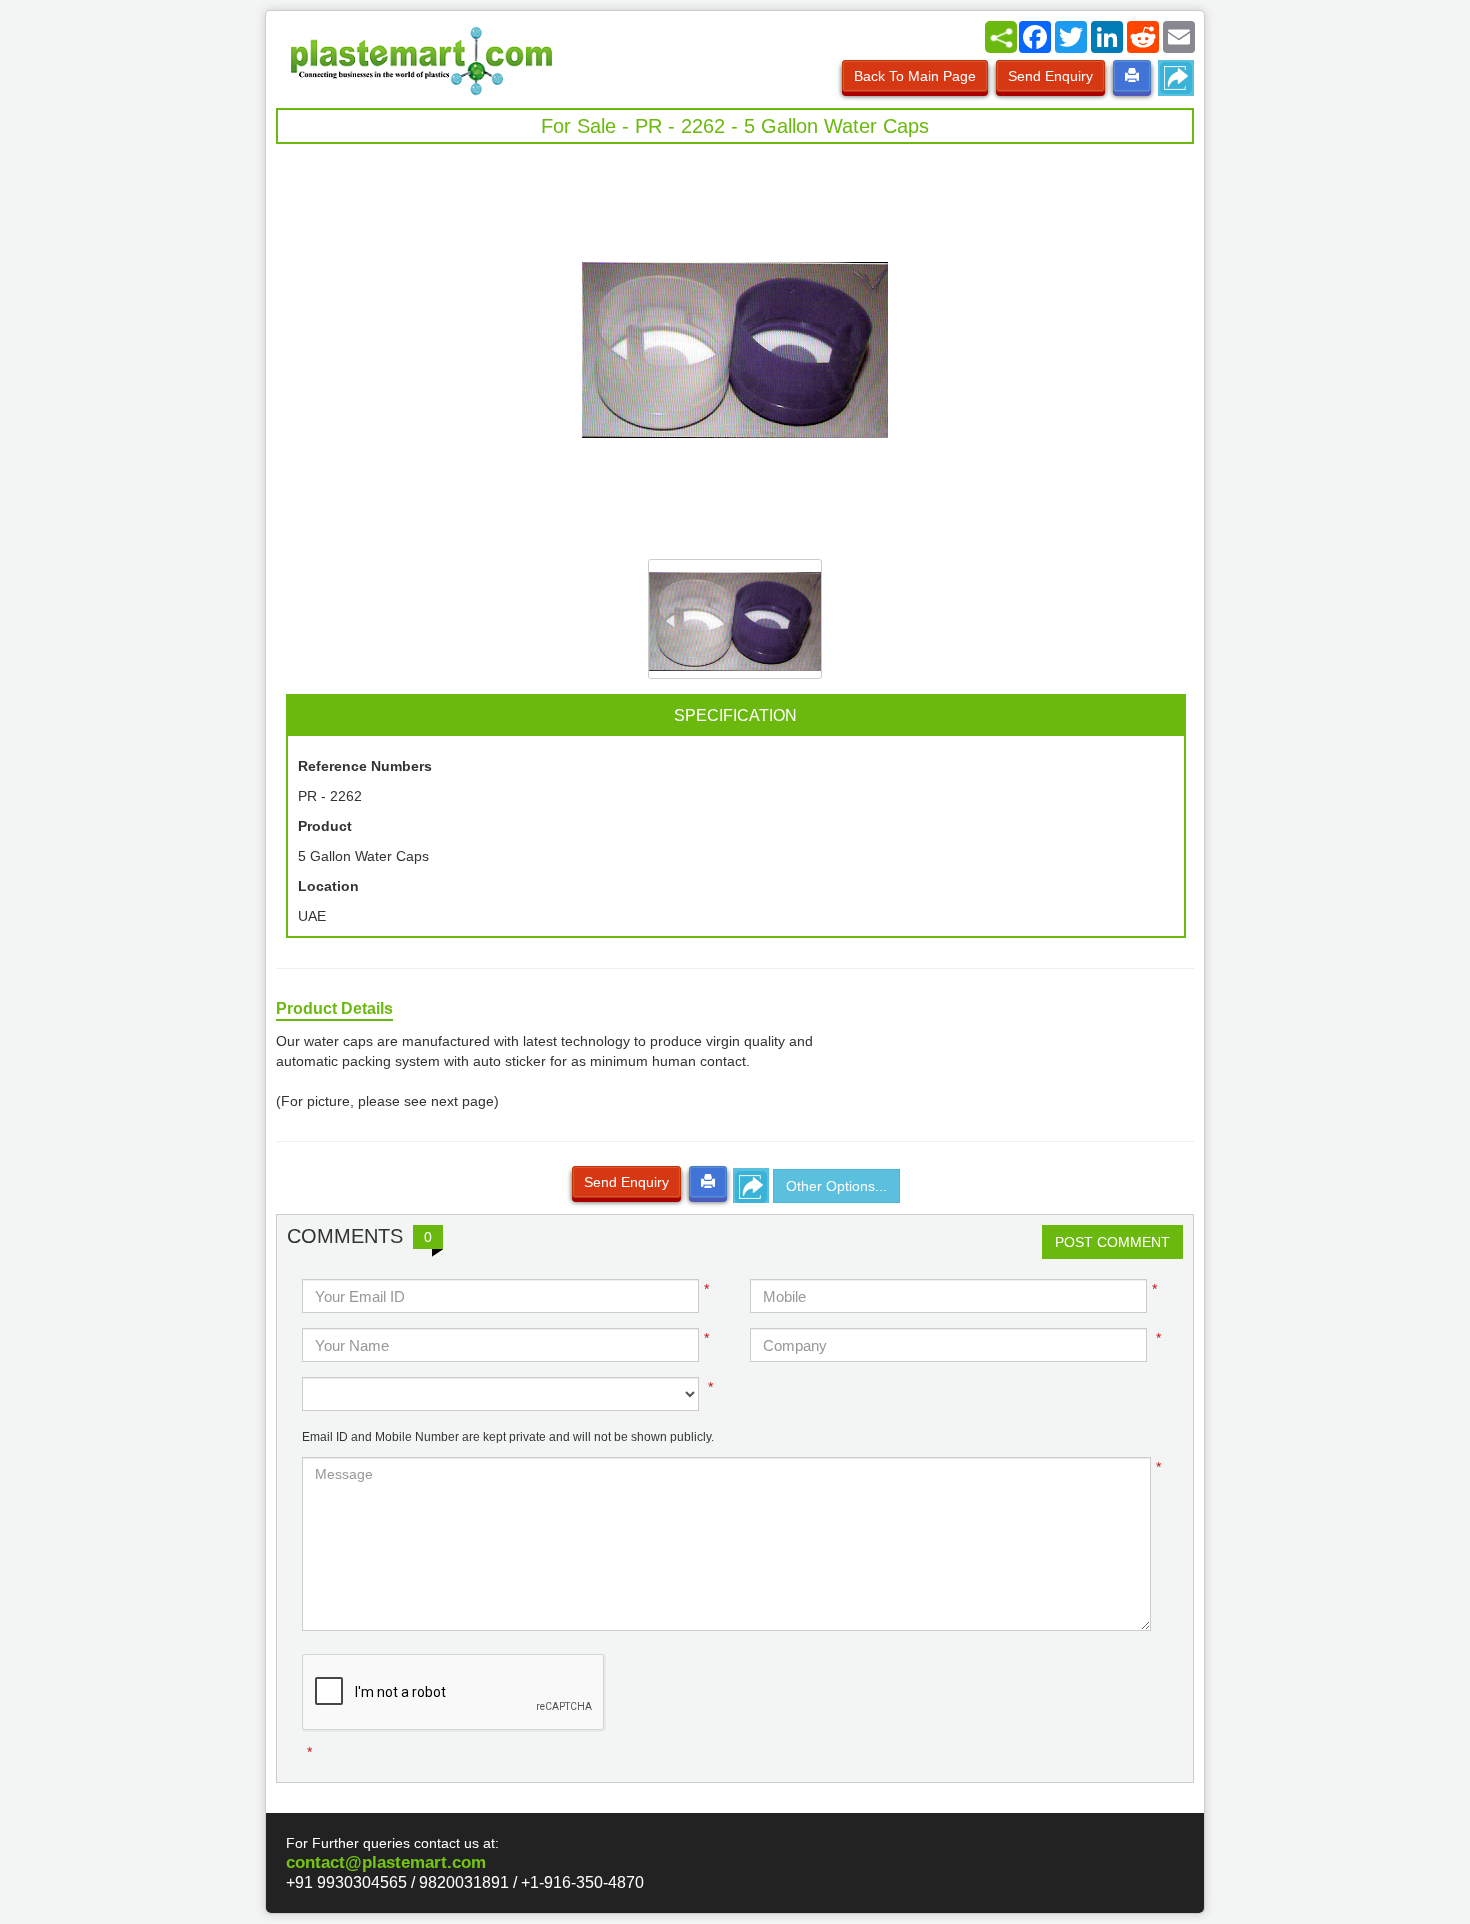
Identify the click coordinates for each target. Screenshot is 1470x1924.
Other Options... (836, 1186)
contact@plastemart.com (386, 1862)
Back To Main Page (915, 76)
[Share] (1001, 37)
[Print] (1132, 76)
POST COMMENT (1112, 1242)
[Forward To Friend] (1176, 78)
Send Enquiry (1050, 76)
